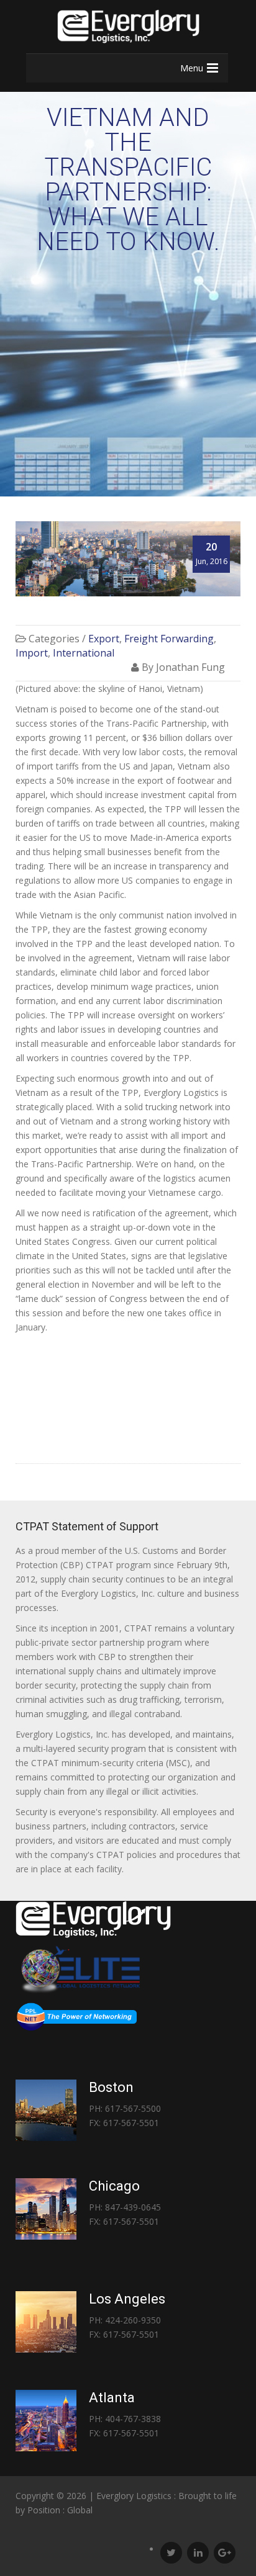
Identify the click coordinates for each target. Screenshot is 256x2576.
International (84, 653)
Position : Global (60, 2510)
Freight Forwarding (169, 639)
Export (104, 639)
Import (32, 653)
